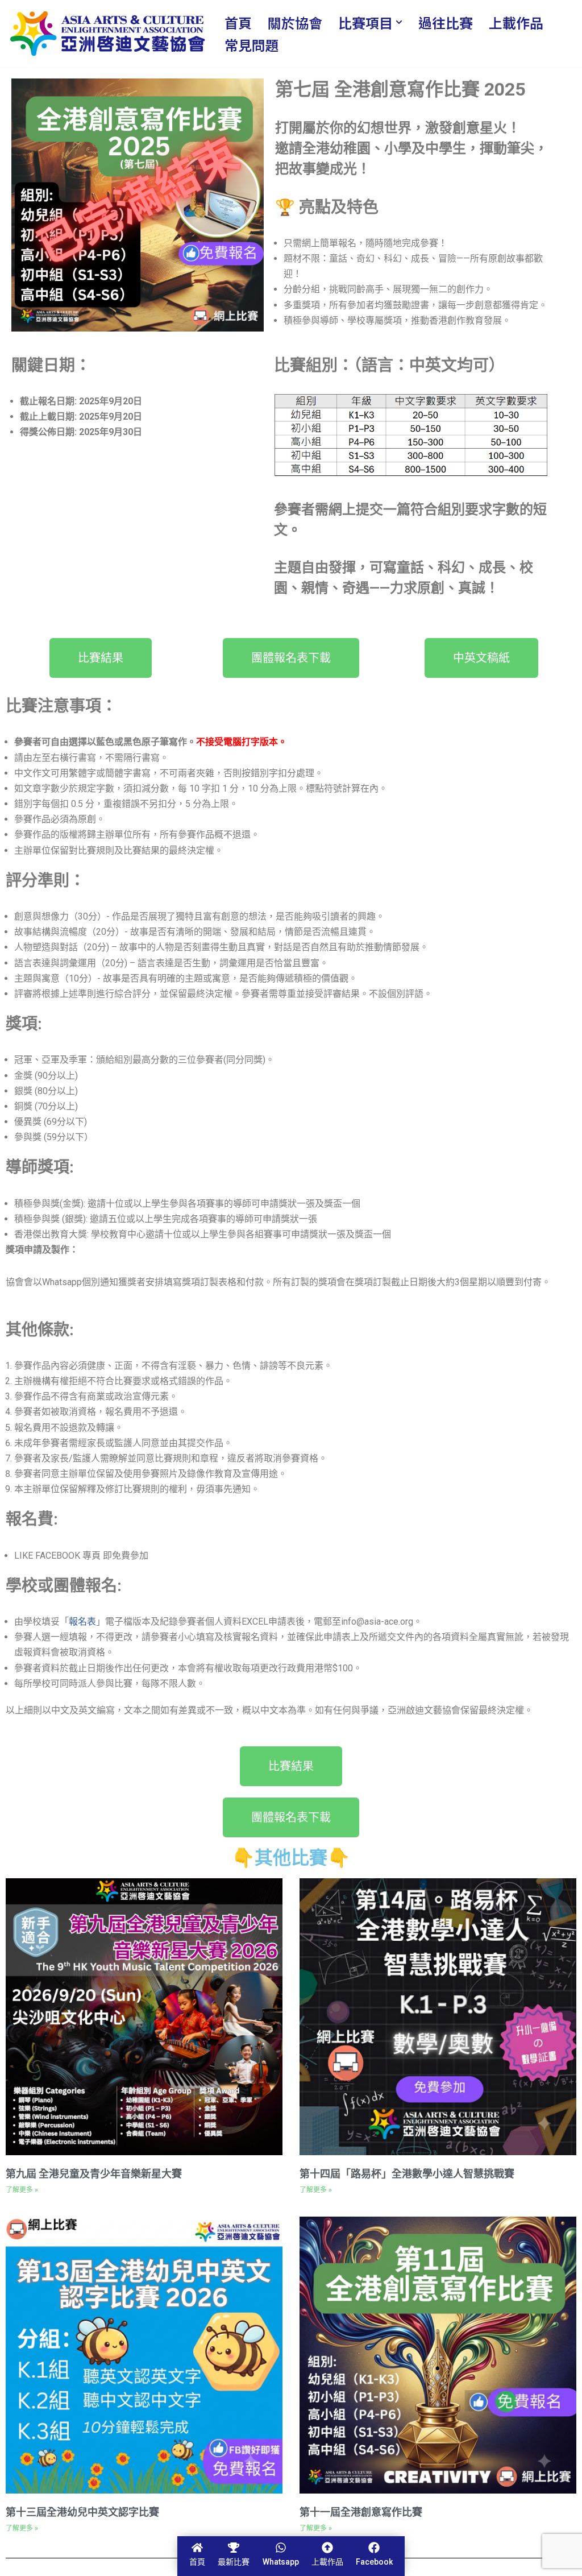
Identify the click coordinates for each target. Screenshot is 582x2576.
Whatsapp (281, 2562)
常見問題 (252, 45)
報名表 (82, 1622)
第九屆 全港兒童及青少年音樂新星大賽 (94, 2174)
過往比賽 (446, 22)
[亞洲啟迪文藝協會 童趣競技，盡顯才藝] (107, 34)
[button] (399, 22)
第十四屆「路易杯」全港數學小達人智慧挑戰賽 (407, 2174)
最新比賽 (234, 2562)
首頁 (238, 22)
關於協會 (295, 22)
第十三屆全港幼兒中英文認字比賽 (82, 2512)
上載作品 (516, 22)
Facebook (374, 2562)
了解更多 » (22, 2190)
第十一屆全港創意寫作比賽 (361, 2512)
